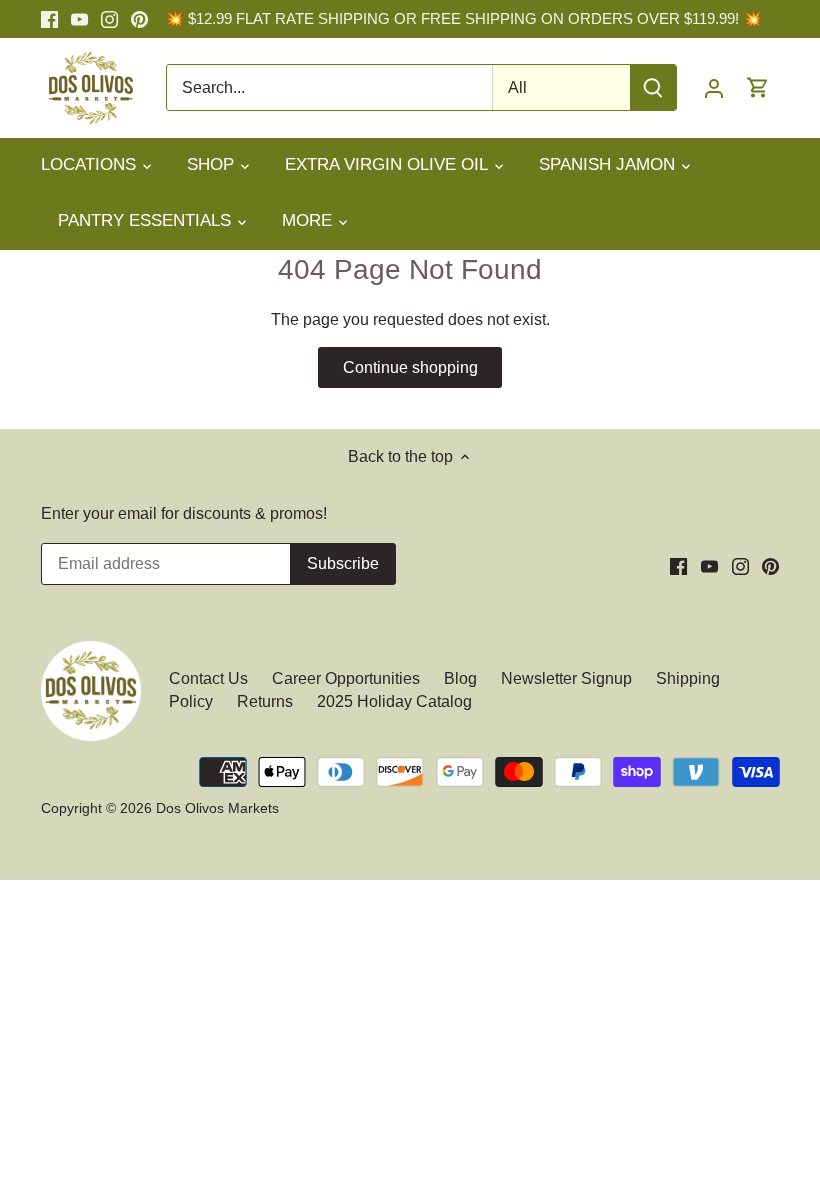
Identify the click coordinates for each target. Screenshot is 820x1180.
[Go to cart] (758, 87)
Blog (460, 678)
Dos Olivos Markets (217, 808)
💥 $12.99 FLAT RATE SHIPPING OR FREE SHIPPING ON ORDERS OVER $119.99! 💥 (463, 18)
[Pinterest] (139, 19)
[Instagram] (109, 19)
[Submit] (653, 87)
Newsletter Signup (566, 678)
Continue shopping (410, 367)
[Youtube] (79, 19)
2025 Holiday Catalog (394, 701)
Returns (265, 701)
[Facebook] (49, 19)
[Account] (714, 87)
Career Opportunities (346, 678)
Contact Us (210, 678)
